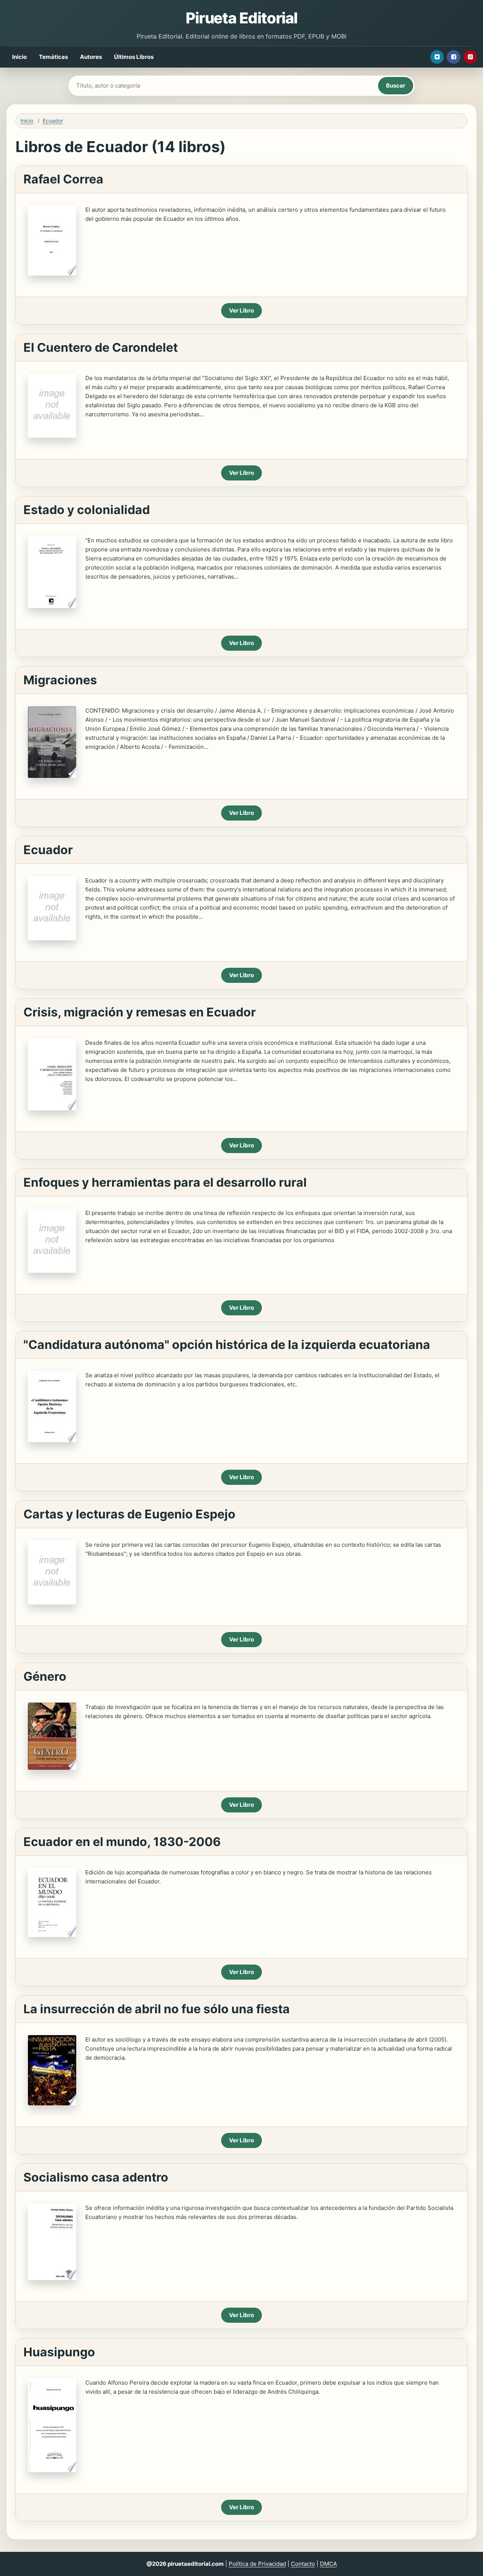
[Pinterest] (470, 57)
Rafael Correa (63, 179)
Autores (91, 57)
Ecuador (53, 121)
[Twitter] (437, 57)
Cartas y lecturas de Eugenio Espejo (129, 1514)
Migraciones (60, 680)
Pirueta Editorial (241, 18)
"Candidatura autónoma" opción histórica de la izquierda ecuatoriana (227, 1345)
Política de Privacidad (257, 2564)
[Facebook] (454, 57)
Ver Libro (241, 310)
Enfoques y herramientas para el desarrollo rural (165, 1182)
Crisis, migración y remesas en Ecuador (140, 1012)
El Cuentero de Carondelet (101, 347)
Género (45, 1676)
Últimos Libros (134, 57)
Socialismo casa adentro (96, 2177)
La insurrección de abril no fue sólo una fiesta (157, 2009)
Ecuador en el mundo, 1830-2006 (122, 1842)
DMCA (328, 2564)
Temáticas (53, 57)
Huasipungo (59, 2352)
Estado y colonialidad (87, 510)
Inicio (19, 57)
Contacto (303, 2564)
